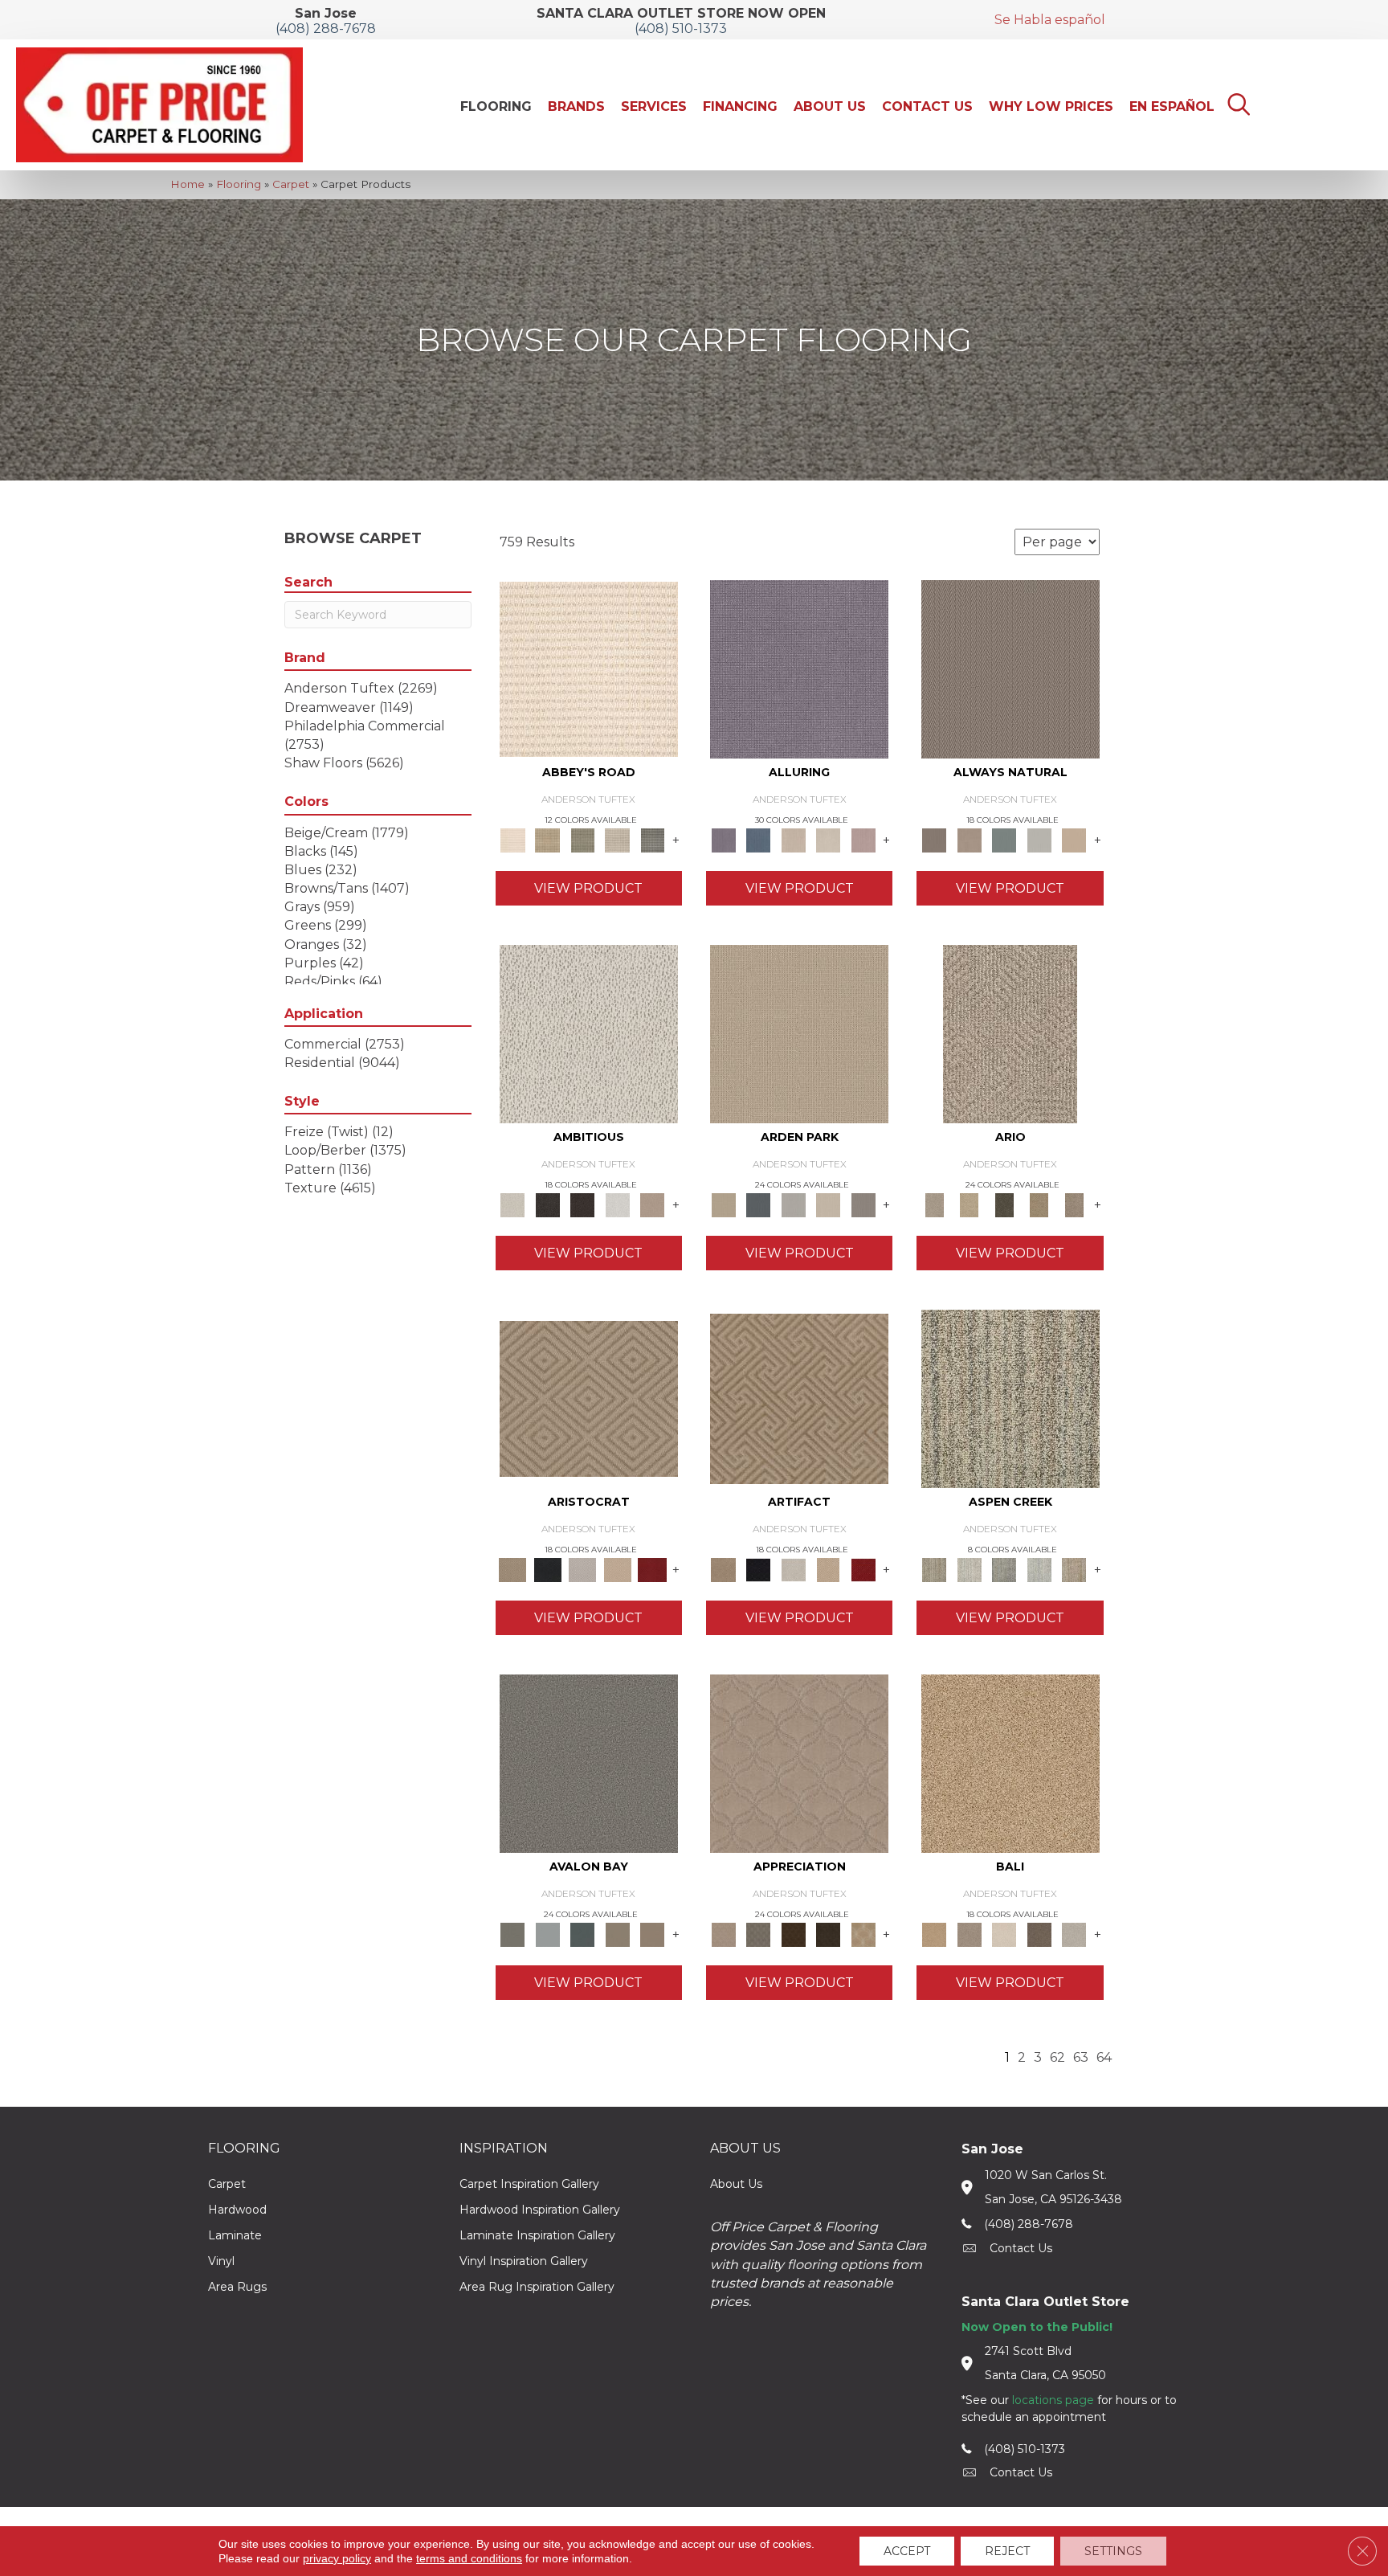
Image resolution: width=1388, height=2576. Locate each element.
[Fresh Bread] (652, 1204)
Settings (1113, 2551)
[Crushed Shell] (1074, 1933)
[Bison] (794, 1933)
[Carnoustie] (863, 1933)
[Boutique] (1074, 839)
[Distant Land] (652, 1933)
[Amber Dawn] (1010, 1762)
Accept (907, 2551)
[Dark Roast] (582, 1204)
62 (1057, 2057)
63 (1081, 2057)
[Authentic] (799, 1032)
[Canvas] (589, 1032)
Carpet (291, 184)
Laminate (235, 2235)
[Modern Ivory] (969, 1568)
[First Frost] (618, 1204)
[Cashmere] (618, 1568)
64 (1104, 2057)
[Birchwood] (589, 1397)
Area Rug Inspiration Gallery (537, 2287)
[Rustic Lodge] (1074, 1568)
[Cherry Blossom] (652, 1568)
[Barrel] (1010, 668)
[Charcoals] (547, 1204)
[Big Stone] (969, 1933)
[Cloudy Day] (794, 1204)
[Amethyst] (799, 668)
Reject (1007, 2551)
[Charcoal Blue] (582, 1933)
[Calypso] (547, 1933)
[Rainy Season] (1039, 1568)
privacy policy (337, 2558)
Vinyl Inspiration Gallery (524, 2261)
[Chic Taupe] (618, 839)
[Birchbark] (828, 839)
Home (188, 184)
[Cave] (1039, 1933)
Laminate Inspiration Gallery (537, 2235)
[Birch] (1004, 1933)
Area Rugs (237, 2287)
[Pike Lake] (1004, 1568)
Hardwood (237, 2210)
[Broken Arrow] (1074, 1204)
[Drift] (828, 1204)
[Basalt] (794, 839)
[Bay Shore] (1039, 1204)
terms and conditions (469, 2558)
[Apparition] (1004, 1204)
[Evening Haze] (863, 1204)
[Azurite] (758, 839)
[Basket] (969, 839)
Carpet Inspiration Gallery (529, 2184)
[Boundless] (582, 839)
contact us (1021, 2248)
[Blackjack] (547, 1568)
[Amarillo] (799, 1762)
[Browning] (828, 1933)
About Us (736, 2184)
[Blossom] (863, 839)
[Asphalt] (589, 1762)
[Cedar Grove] (1010, 1397)
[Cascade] (582, 1568)
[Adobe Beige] (1010, 1032)
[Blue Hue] (758, 1204)
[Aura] (589, 668)
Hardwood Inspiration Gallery (540, 2210)
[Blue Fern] (1004, 839)
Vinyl (221, 2261)
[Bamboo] (547, 839)
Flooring (239, 184)
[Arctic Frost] (758, 1933)
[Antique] (969, 1204)
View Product (588, 888)
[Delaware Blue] (652, 839)
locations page (1053, 2400)
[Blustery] (1039, 839)
